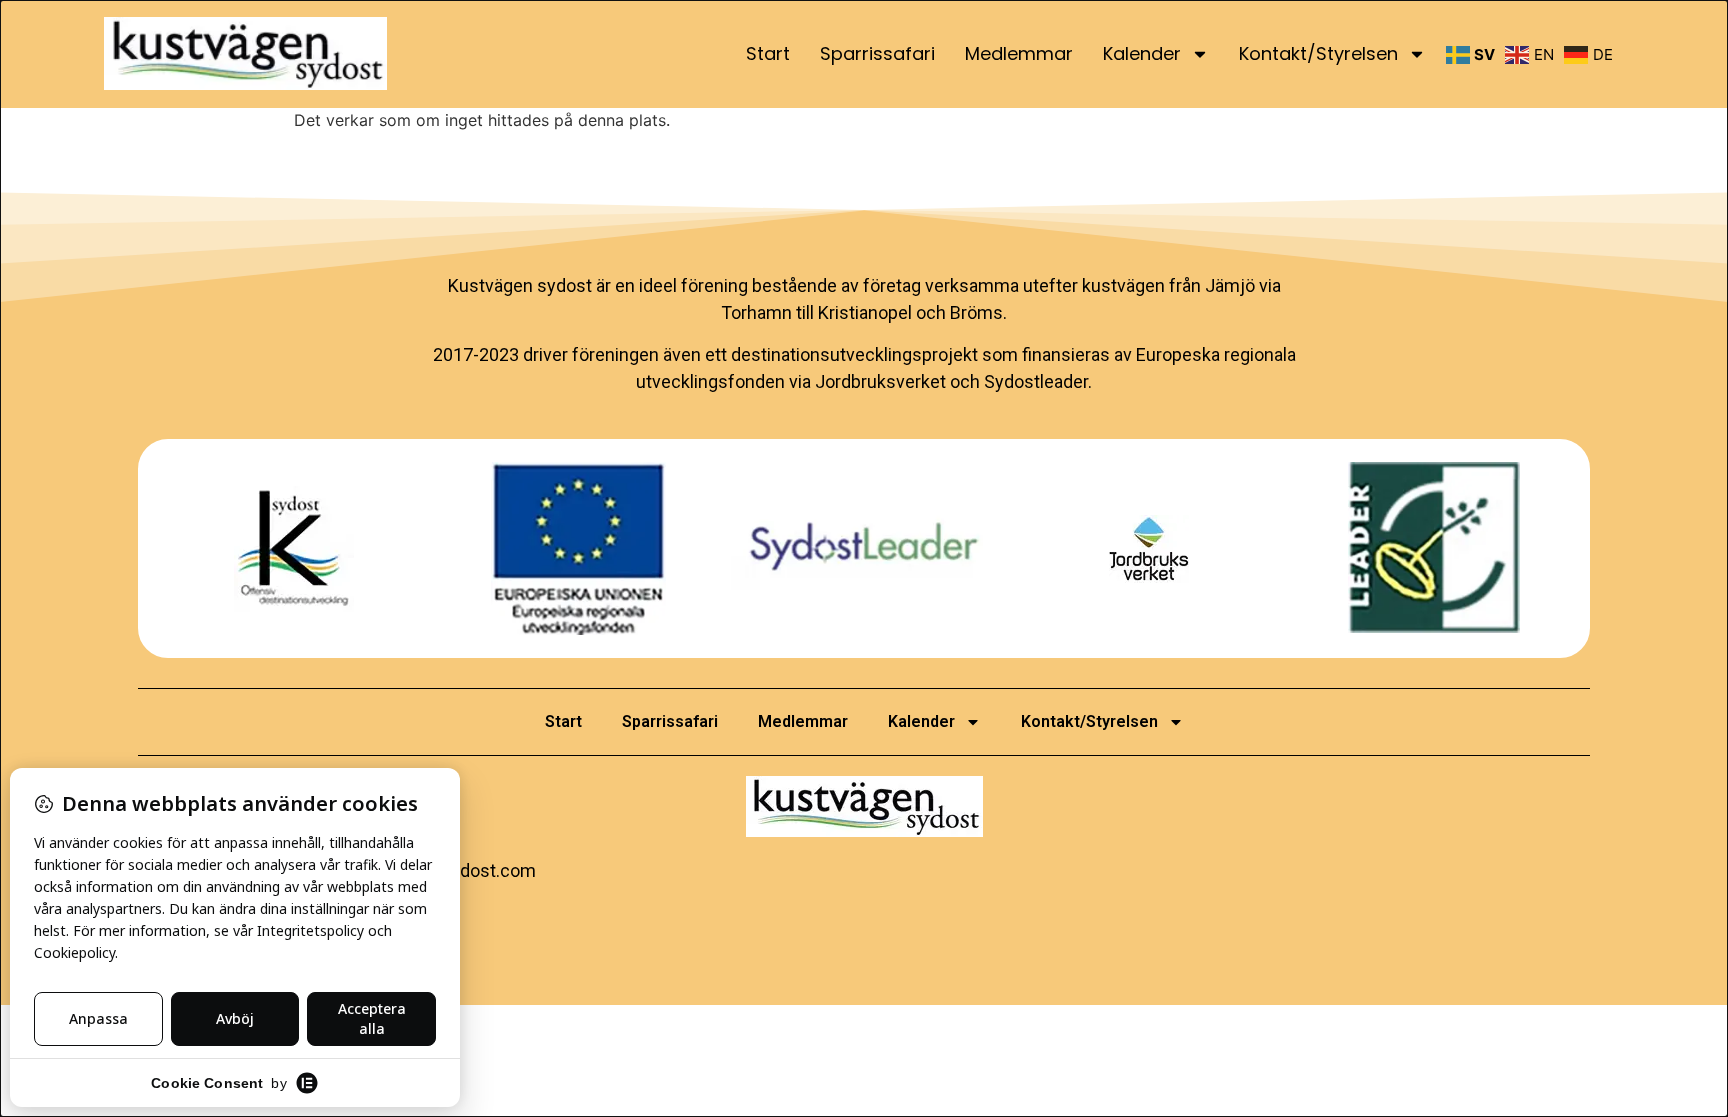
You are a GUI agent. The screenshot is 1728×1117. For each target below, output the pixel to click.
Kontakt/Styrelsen (1318, 53)
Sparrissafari (877, 53)
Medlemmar (1019, 53)
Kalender (1142, 53)
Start (768, 53)
